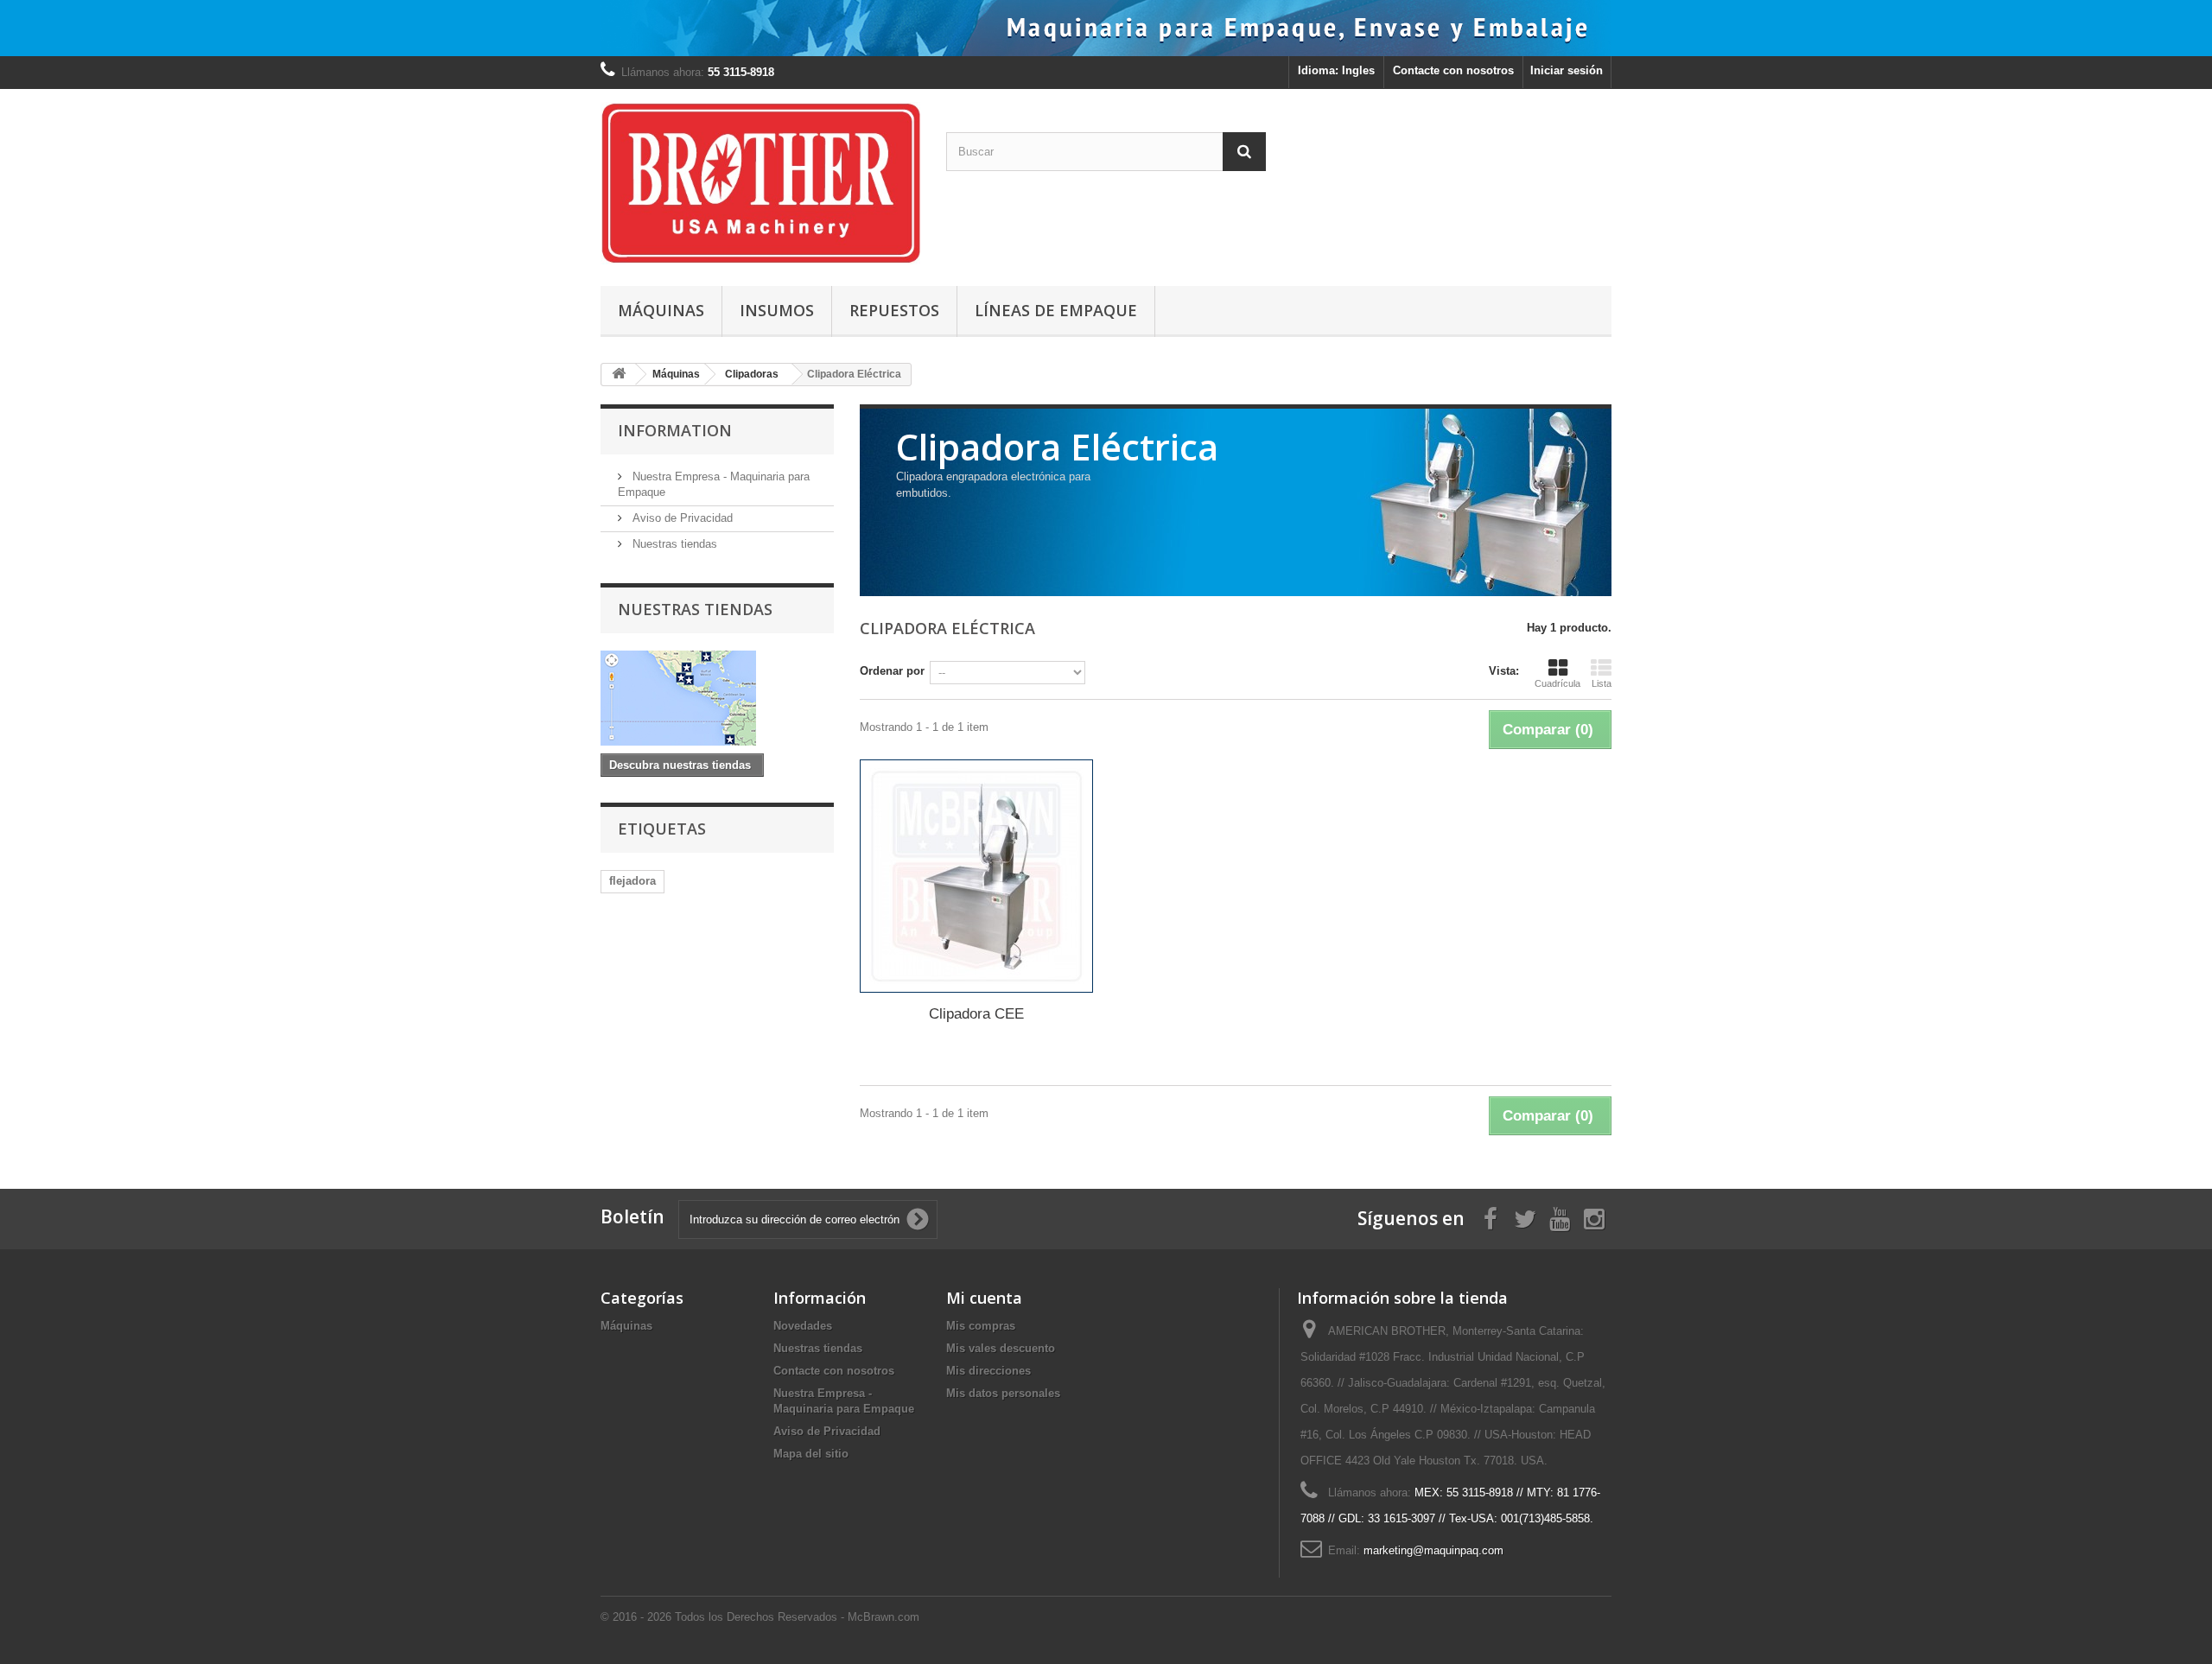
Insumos (777, 310)
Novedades (803, 1326)
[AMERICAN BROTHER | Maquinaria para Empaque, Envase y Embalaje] (760, 183)
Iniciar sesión (1567, 70)
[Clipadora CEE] (976, 876)
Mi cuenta (984, 1298)
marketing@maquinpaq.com (1433, 1550)
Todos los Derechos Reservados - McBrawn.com (797, 1617)
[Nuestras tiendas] (717, 698)
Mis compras (981, 1326)
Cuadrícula (1557, 683)
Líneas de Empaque (1056, 310)
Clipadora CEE (976, 1014)
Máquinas (661, 310)
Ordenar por (892, 671)
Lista (1602, 683)
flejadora (632, 881)
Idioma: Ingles (1336, 70)
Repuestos (894, 310)
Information (675, 430)
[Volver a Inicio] (619, 375)
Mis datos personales (1003, 1393)
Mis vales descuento (1001, 1348)
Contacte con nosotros (1453, 70)
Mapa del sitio (811, 1454)
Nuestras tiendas (673, 544)
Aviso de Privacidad (681, 518)
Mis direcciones (988, 1371)
